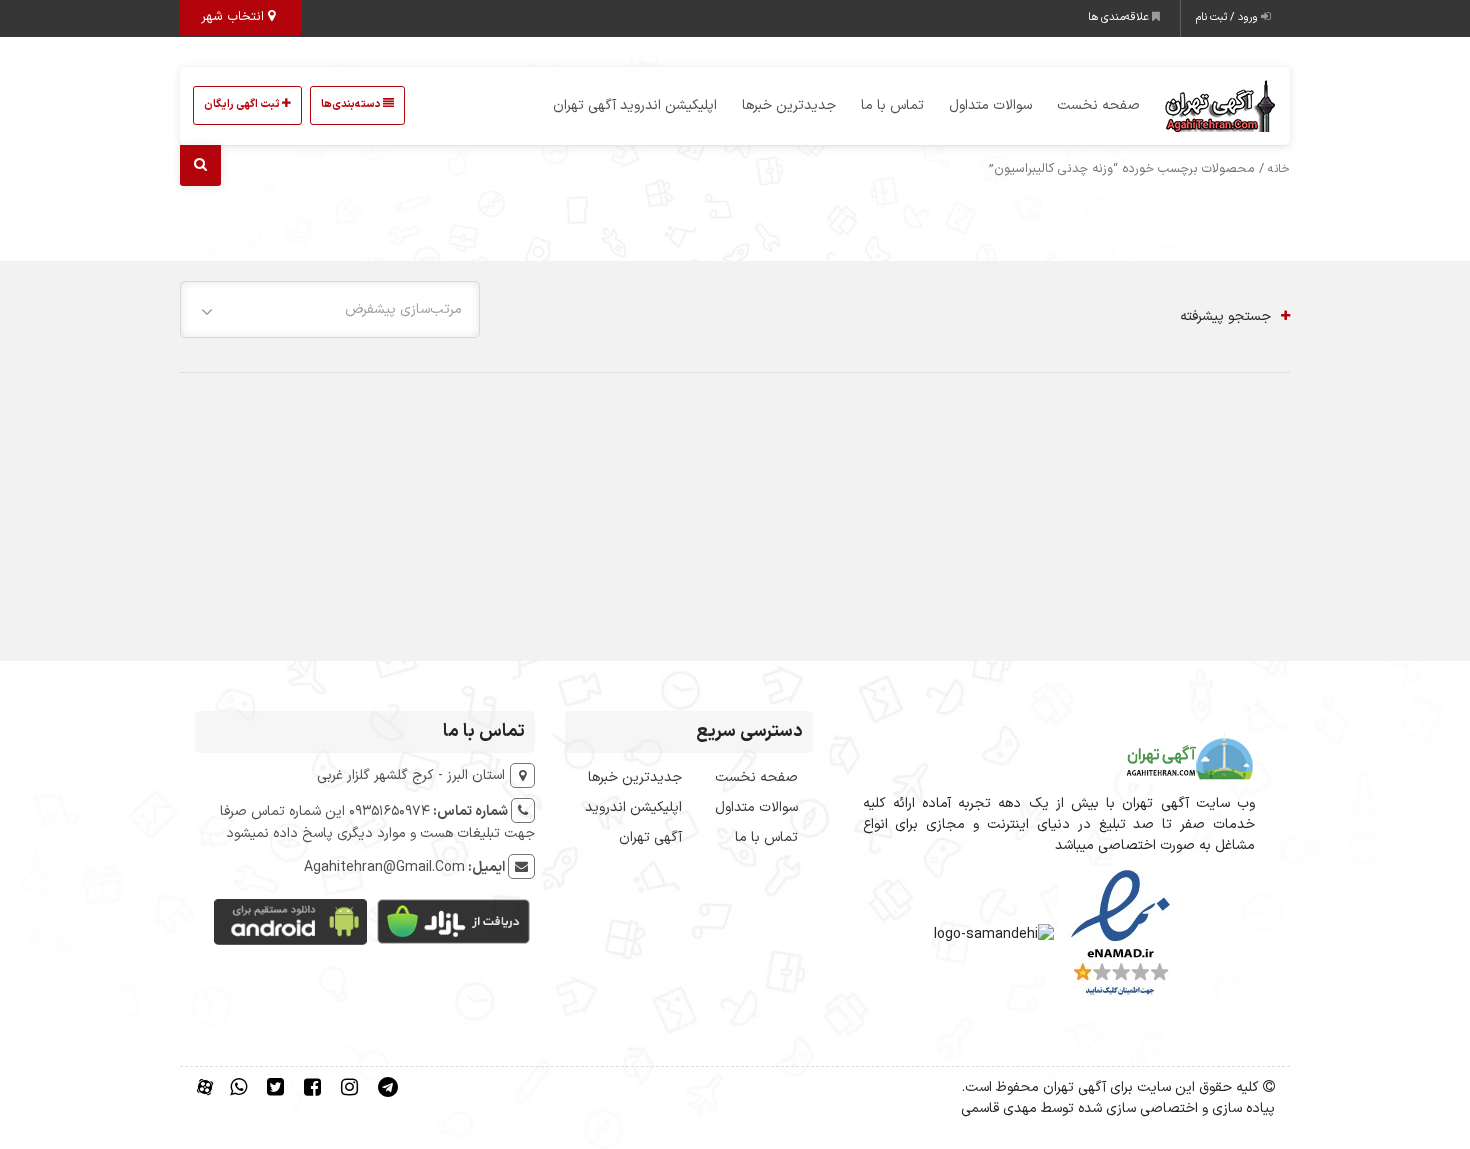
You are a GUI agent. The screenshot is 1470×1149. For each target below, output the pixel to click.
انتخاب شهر (234, 17)
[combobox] (330, 309)
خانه (1279, 169)
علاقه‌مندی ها (1120, 17)
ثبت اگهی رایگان (243, 104)
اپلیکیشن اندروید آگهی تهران (635, 105)
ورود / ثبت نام (1228, 17)
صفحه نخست (1098, 105)
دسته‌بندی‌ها (352, 104)
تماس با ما (892, 105)
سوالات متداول (990, 105)
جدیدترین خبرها (789, 105)
